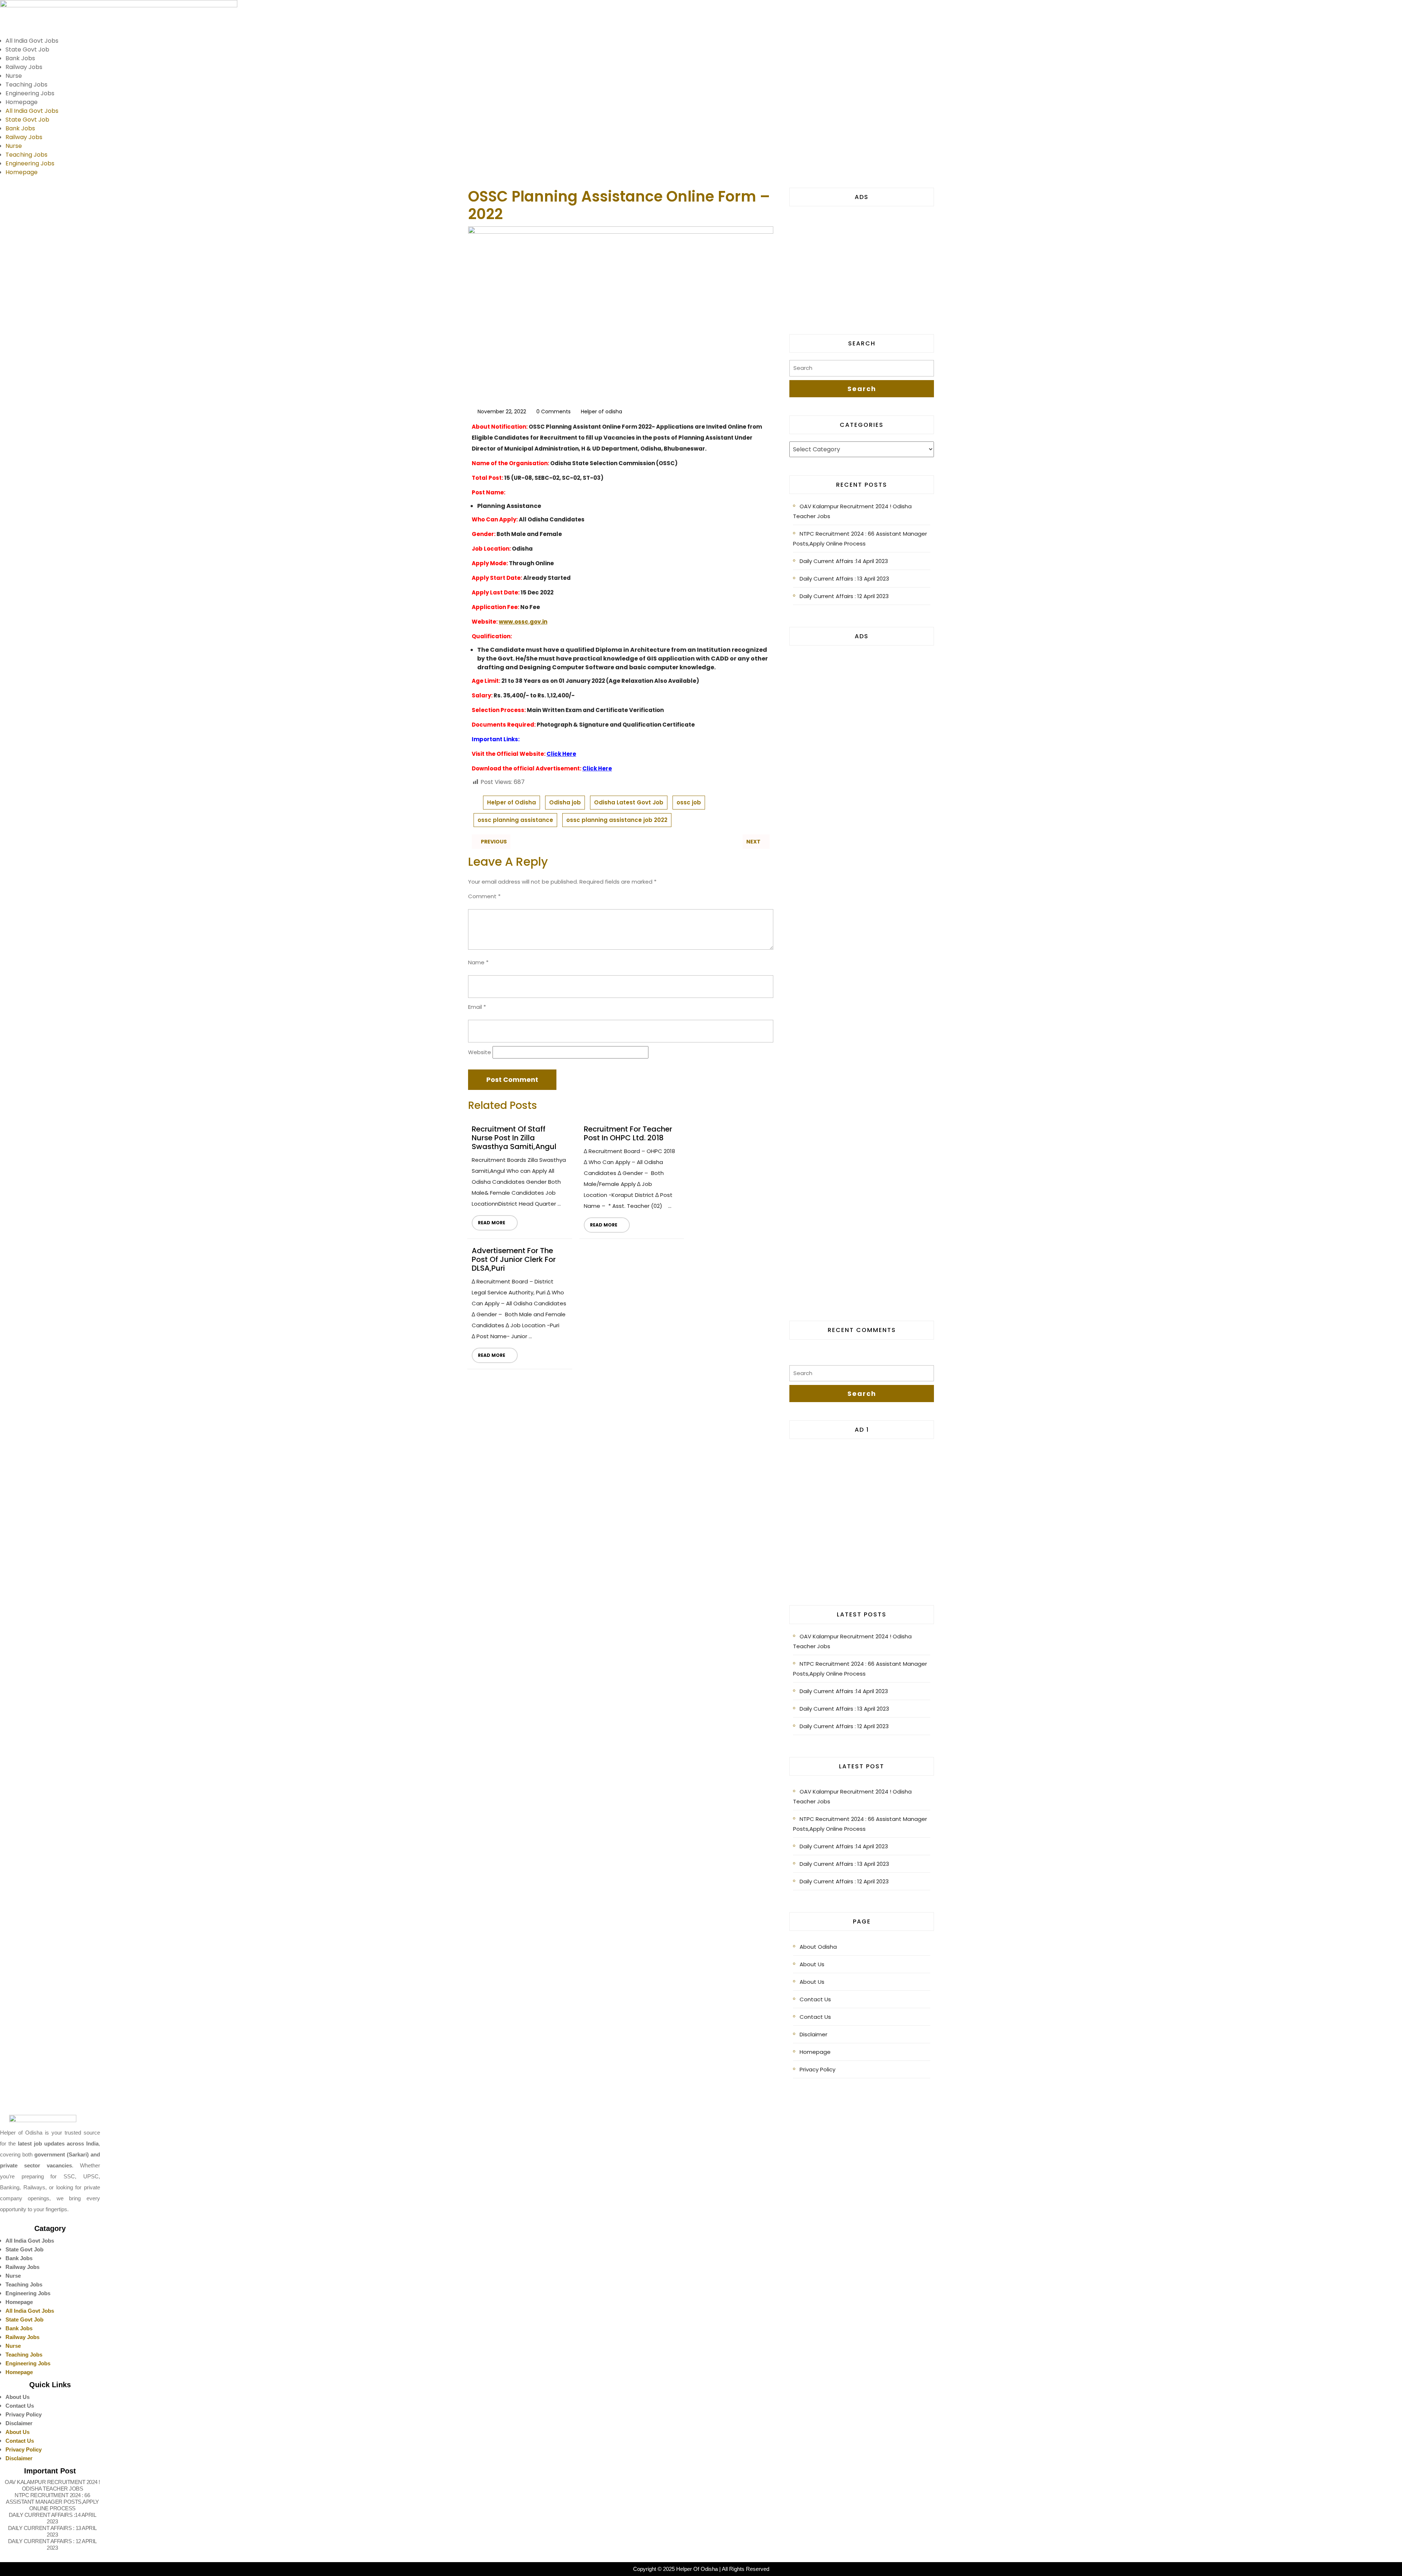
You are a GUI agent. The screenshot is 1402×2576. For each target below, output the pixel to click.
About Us (812, 1964)
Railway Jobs (24, 67)
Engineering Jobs (30, 93)
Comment (484, 896)
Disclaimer (813, 2034)
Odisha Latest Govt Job (629, 802)
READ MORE (489, 1220)
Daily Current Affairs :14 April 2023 (844, 561)
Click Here (561, 754)
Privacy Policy (817, 2069)
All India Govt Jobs (32, 41)
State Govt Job (27, 49)
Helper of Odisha (512, 802)
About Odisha (818, 1947)
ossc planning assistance (515, 820)
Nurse (14, 76)
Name (478, 962)
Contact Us (815, 1999)
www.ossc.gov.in (523, 622)
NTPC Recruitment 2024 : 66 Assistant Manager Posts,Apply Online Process (860, 539)
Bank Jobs (20, 58)
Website (480, 1052)
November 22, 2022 (502, 412)
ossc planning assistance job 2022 (617, 820)
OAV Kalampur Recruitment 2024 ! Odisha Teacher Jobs (852, 511)
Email (477, 1007)
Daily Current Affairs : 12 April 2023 (844, 596)
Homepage (22, 102)
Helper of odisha (602, 412)
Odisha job (565, 802)
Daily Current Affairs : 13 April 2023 (844, 579)
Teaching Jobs (26, 85)
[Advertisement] (862, 265)
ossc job (689, 802)
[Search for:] (862, 370)
